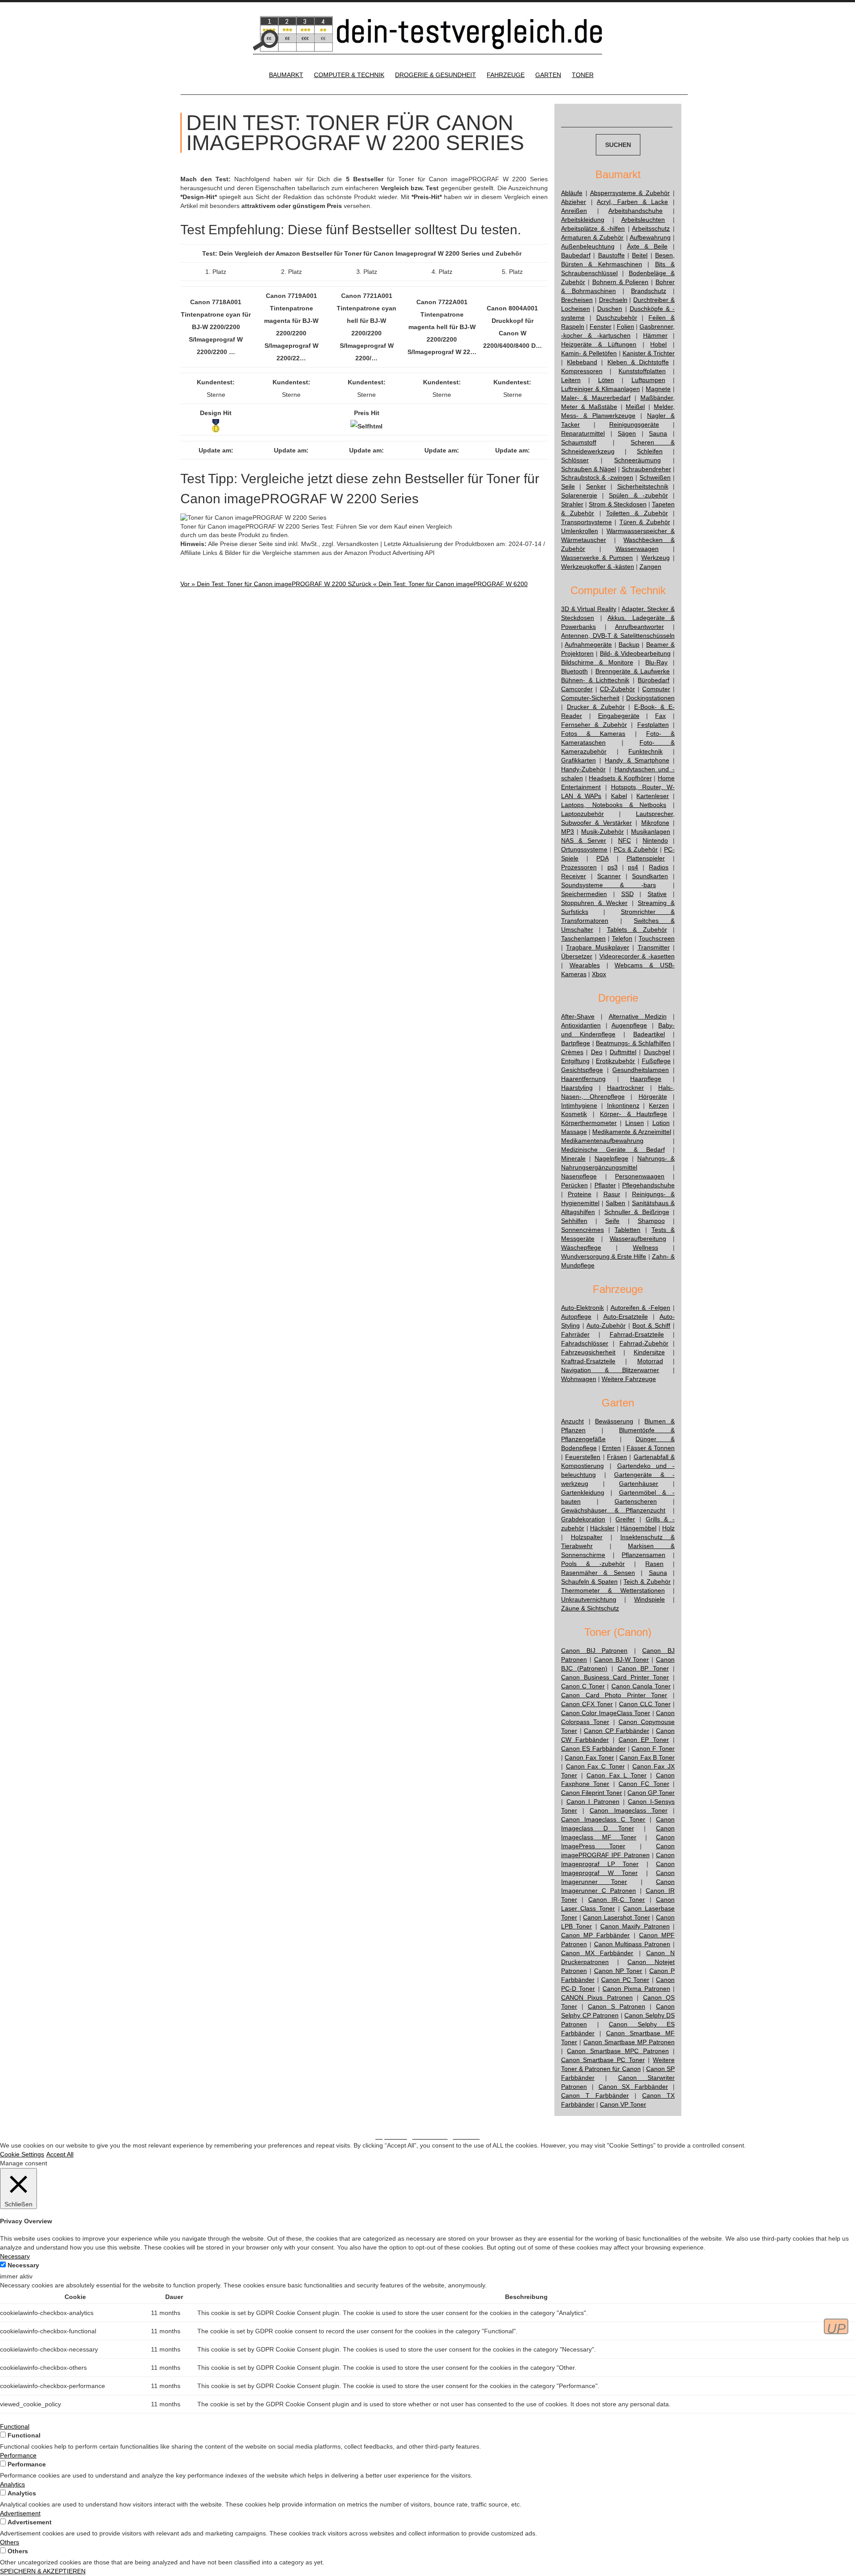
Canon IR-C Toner (617, 1899)
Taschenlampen (583, 938)
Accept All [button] (60, 2154)
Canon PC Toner (625, 1980)
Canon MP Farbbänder (595, 1935)
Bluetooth (574, 671)
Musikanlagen (651, 831)
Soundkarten (650, 876)
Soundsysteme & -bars (609, 885)
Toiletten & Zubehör (637, 513)
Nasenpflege (579, 1176)
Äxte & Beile (647, 246)
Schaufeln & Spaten (589, 1581)
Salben (615, 1203)
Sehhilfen (574, 1221)
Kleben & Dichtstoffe (638, 362)
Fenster (601, 326)
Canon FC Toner (644, 1784)
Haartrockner (625, 1088)
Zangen (650, 567)
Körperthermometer (589, 1123)
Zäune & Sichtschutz (590, 1608)
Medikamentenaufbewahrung (602, 1141)
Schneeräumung (637, 460)
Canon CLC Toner (645, 1704)
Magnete (658, 389)
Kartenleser (653, 796)
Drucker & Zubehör (596, 707)
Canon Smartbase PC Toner (603, 2060)
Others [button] (10, 2542)
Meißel (635, 407)
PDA (602, 858)
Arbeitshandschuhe (635, 211)
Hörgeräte (653, 1096)
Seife (612, 1221)
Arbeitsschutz (651, 228)
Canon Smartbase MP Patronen (629, 2042)
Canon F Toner (653, 1749)
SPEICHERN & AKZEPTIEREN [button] (43, 2571)
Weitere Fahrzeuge (629, 1379)
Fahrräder (575, 1334)
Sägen (627, 433)
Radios (659, 867)
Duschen (610, 309)
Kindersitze (649, 1352)
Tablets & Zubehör (637, 929)
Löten (606, 380)
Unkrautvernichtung (589, 1599)
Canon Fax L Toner (617, 1775)
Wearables (585, 965)
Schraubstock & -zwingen (597, 477)
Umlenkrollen (580, 531)
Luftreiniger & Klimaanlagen (601, 389)
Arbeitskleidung (583, 220)
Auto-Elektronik (582, 1308)
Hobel (658, 344)
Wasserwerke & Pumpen (597, 558)
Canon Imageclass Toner (628, 1810)
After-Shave (578, 1016)
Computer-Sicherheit (590, 698)
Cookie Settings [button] (22, 2154)
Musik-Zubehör (603, 831)
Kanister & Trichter (649, 353)
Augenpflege (629, 1025)
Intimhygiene (579, 1105)
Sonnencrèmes (582, 1230)
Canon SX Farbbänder (633, 2087)
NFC (625, 840)
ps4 (633, 867)
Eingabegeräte (619, 716)
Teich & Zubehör (647, 1581)
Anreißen (574, 211)
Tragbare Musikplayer (597, 947)
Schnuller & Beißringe (637, 1212)
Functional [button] (15, 2426)
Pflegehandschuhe (648, 1185)
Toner (583, 75)
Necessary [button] (15, 2256)
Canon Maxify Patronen (635, 1926)
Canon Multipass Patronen (632, 1944)
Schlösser (575, 460)
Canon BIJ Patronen (594, 1651)
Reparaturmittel (583, 433)
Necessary (23, 2265)
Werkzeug (655, 558)
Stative (657, 894)
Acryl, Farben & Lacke (632, 202)
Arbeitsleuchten (643, 220)
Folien (625, 326)
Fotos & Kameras (593, 734)
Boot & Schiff (651, 1325)
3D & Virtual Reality (589, 609)
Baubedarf (576, 255)
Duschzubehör (617, 318)
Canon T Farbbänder (595, 2095)
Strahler (572, 504)
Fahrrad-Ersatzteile (637, 1334)
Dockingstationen (650, 698)
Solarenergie (579, 495)
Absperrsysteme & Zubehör (630, 193)
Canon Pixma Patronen (636, 1989)
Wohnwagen (579, 1379)
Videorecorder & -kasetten (637, 956)
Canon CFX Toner (587, 1704)
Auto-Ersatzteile (626, 1317)
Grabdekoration (583, 1519)
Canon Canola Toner (641, 1686)
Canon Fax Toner (589, 1757)
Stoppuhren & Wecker (594, 903)
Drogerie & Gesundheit (436, 75)
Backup (629, 644)
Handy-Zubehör (583, 769)
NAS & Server (584, 840)
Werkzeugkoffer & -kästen (598, 567)
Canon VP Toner (623, 2104)
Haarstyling (577, 1088)
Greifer (625, 1519)
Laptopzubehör (582, 814)
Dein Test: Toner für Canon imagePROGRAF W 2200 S (266, 584)
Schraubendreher (646, 469)
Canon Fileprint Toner (592, 1793)
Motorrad (650, 1361)
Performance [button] (18, 2455)
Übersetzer (577, 956)
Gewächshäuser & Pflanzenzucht (613, 1510)
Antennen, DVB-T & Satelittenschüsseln (618, 636)
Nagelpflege (611, 1158)
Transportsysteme (586, 522)
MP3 (568, 831)
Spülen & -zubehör (638, 495)
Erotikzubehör (615, 1061)
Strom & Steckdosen (617, 504)
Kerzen (659, 1105)
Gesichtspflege (582, 1070)
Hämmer (655, 335)
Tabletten (627, 1230)
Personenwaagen (640, 1176)
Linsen (635, 1123)
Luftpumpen (648, 380)
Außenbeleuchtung (588, 246)
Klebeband (582, 362)
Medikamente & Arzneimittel (631, 1132)
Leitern (571, 380)
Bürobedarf (653, 680)
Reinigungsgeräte (634, 424)
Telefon (622, 938)
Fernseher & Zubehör (594, 725)
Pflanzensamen (643, 1555)
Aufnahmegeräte (588, 644)
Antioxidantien (581, 1025)
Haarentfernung (583, 1079)
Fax (660, 716)
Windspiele (649, 1599)
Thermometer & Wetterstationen (613, 1590)
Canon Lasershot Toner (616, 1917)
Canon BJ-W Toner (622, 1659)
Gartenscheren (636, 1501)
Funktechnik (645, 751)
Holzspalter (587, 1537)
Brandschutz (649, 291)
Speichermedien (584, 894)
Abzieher (574, 202)
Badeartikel (649, 1034)
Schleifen (650, 451)
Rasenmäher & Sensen (598, 1573)
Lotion (661, 1123)
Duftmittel (623, 1052)
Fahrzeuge (506, 75)
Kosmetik (574, 1114)
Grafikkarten (578, 760)
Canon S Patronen (617, 2006)
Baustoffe (611, 255)
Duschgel (657, 1052)
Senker (596, 486)
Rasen (654, 1564)
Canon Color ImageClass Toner (606, 1713)
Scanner (609, 876)
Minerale (573, 1158)
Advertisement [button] (20, 2513)
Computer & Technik (349, 75)
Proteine (580, 1194)
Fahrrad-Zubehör (644, 1343)
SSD (627, 894)
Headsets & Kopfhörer (620, 778)
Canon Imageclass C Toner (603, 1819)
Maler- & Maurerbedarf (596, 398)
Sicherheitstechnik (643, 486)
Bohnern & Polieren (621, 282)
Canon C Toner (583, 1686)
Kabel (619, 796)
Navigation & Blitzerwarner (610, 1370)
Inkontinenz (623, 1105)
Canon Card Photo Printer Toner (614, 1695)
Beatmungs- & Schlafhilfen (633, 1043)
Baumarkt (286, 75)
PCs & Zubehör (636, 849)
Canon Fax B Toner (647, 1757)
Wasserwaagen (637, 549)
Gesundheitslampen (641, 1070)
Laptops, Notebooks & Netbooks (614, 805)
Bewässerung (614, 1421)
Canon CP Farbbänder (617, 1731)
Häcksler (602, 1528)
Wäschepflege (581, 1247)
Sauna (658, 433)
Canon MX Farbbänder (597, 1953)
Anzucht (572, 1421)
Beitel (640, 255)
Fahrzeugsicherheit (588, 1352)
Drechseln (613, 300)
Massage (574, 1132)
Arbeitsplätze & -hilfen (593, 228)
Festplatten (653, 725)
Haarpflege (646, 1079)
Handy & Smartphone (637, 760)
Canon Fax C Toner (595, 1766)
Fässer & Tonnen (651, 1448)
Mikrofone (655, 823)
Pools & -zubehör (593, 1564)
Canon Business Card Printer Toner (615, 1677)
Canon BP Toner (643, 1668)
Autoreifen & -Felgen (641, 1308)
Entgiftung (575, 1061)
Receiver (574, 876)
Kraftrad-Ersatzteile (588, 1361)
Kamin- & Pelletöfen (589, 353)
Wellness (645, 1247)
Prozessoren (579, 867)
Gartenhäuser (639, 1484)
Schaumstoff (579, 442)
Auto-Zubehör (606, 1325)
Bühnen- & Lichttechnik (595, 680)
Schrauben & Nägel (588, 469)
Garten (548, 75)
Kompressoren (582, 371)
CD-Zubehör (617, 689)
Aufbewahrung (650, 237)
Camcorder (577, 689)
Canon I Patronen (593, 1802)
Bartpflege (576, 1043)
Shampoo (651, 1221)
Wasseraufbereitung (638, 1239)
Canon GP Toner (651, 1793)
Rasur (612, 1194)
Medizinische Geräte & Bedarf (613, 1149)
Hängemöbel (638, 1528)
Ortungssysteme (584, 849)
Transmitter (654, 947)
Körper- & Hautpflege (633, 1114)
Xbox (599, 974)
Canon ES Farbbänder (593, 1749)
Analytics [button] (12, 2484)
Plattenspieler (646, 858)
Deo (597, 1052)
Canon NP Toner (618, 1971)
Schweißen (655, 477)
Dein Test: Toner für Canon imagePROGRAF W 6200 (440, 584)
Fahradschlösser (585, 1343)
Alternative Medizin (638, 1016)
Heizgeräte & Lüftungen (599, 344)
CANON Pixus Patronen (597, 1997)
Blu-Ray (656, 662)
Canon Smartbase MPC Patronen (618, 2051)
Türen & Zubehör (645, 522)
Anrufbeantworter (639, 627)
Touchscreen (657, 938)
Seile (568, 486)
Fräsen (617, 1457)
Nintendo (655, 840)
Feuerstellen (583, 1457)
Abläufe (572, 193)
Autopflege (576, 1317)
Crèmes (572, 1052)
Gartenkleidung (583, 1492)
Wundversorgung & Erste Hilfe (604, 1256)
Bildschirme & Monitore (597, 662)
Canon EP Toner (644, 1740)
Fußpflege (656, 1061)
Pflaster (605, 1185)
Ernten (611, 1448)
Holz (668, 1528)
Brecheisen (577, 300)
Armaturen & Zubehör (592, 237)
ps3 (613, 867)
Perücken (574, 1185)
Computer (656, 689)
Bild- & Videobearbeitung (635, 653)
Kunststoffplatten (642, 371)
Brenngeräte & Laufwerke (633, 671)
